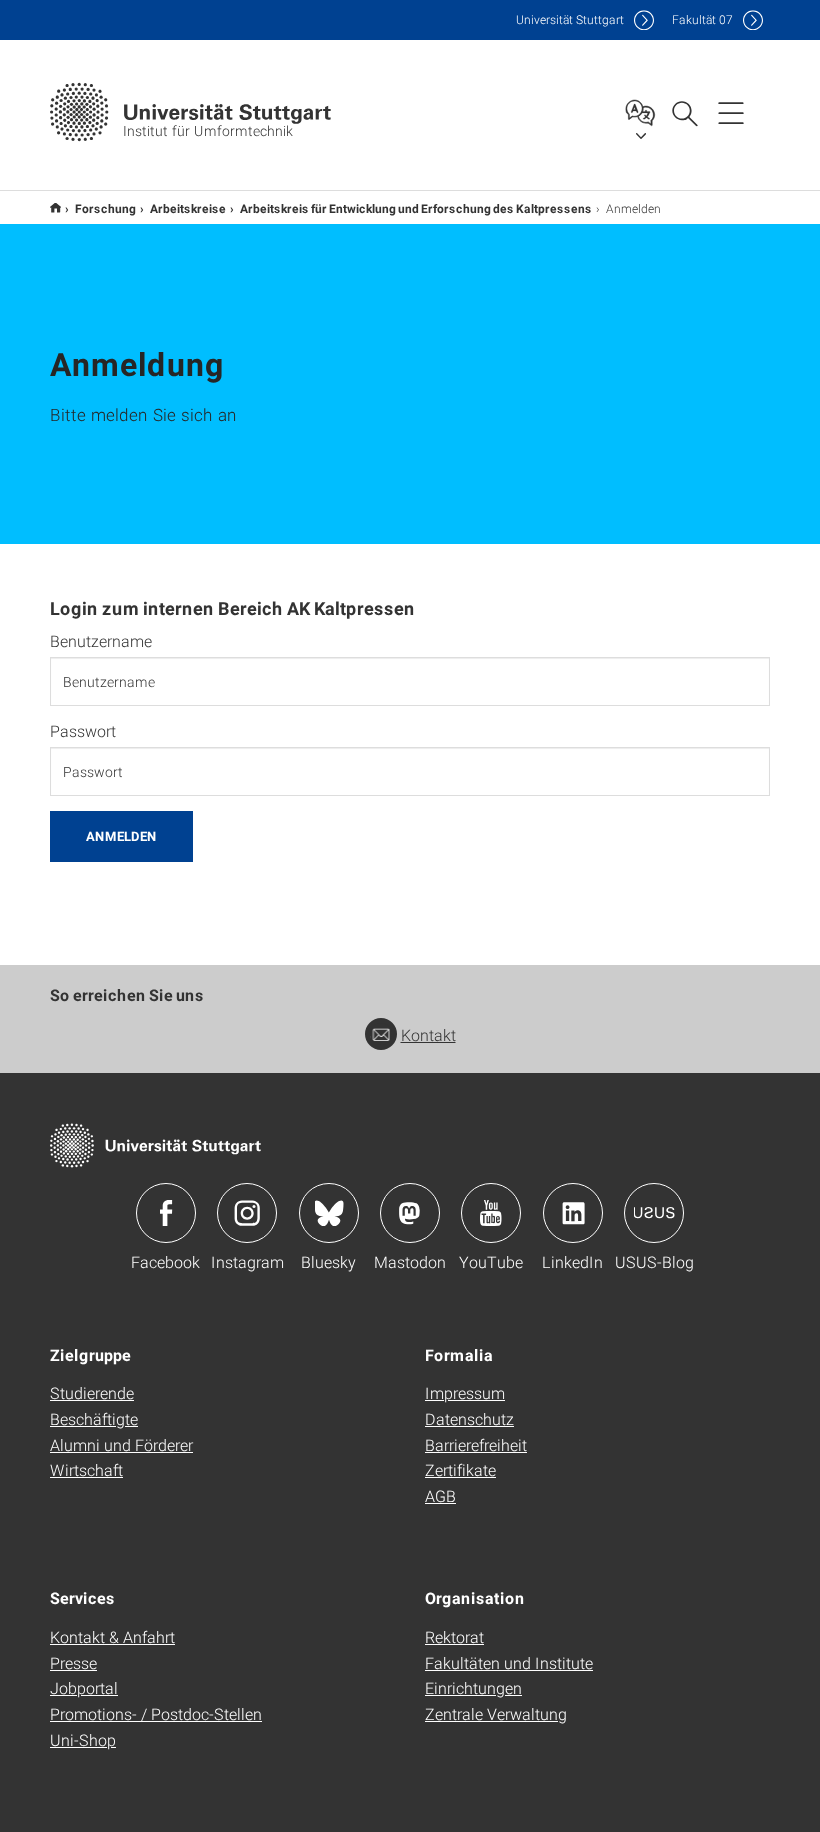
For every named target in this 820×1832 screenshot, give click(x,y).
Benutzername (101, 641)
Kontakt (428, 1034)
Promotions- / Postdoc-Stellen (156, 1713)
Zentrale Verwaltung (496, 1713)
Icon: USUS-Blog (654, 1213)
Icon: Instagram (247, 1213)
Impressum (465, 1392)
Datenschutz (469, 1418)
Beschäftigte (94, 1418)
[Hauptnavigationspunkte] (731, 112)
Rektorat (454, 1636)
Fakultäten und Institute (509, 1662)
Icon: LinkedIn (573, 1213)
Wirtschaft (86, 1469)
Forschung (105, 208)
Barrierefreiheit (476, 1444)
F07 (702, 19)
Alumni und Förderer (121, 1444)
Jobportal (84, 1687)
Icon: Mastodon (410, 1213)
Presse (73, 1662)
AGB (440, 1495)
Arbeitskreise (188, 208)
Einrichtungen (473, 1687)
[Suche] (684, 112)
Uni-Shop (83, 1739)
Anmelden (121, 836)
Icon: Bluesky (329, 1213)
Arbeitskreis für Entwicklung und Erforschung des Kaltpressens (416, 208)
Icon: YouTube (491, 1213)
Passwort (83, 731)
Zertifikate (460, 1469)
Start (55, 207)
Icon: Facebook (166, 1213)
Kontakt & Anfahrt (112, 1636)
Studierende (92, 1392)
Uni (570, 19)
